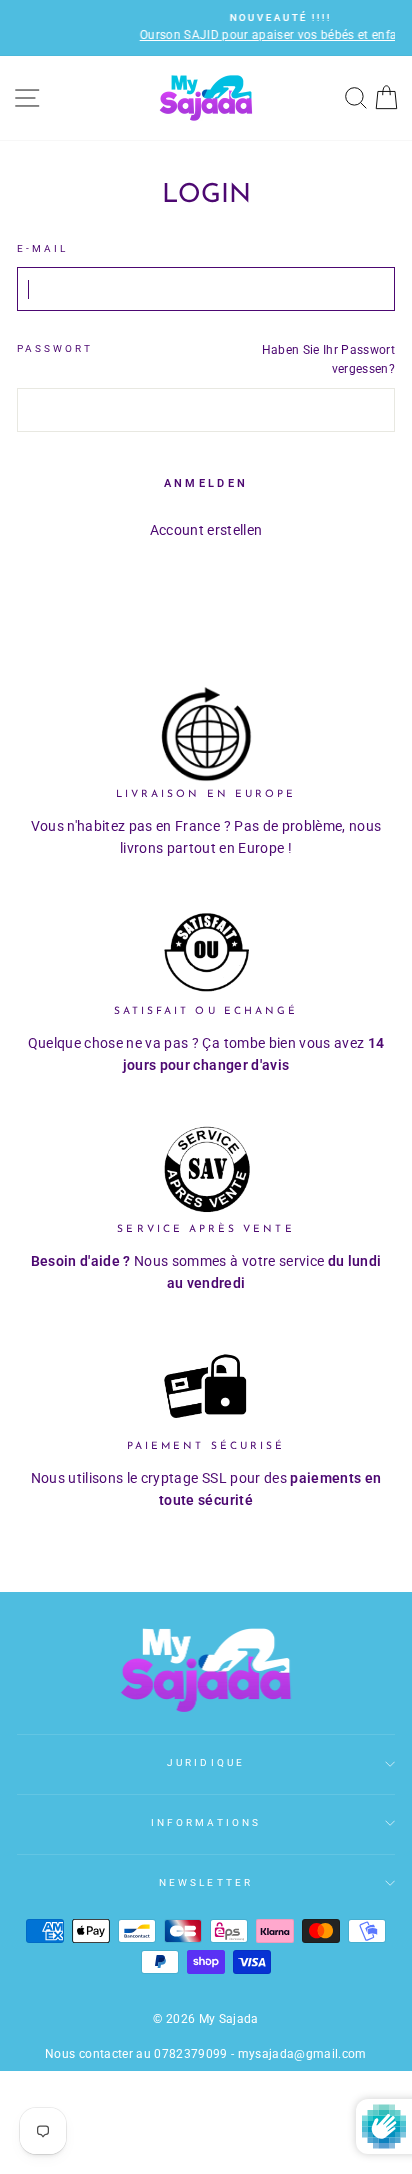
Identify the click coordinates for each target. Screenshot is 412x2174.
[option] (215, 28)
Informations (206, 1822)
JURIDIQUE (206, 1762)
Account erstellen (206, 530)
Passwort (55, 348)
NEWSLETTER (206, 1882)
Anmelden (206, 483)
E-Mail (42, 248)
